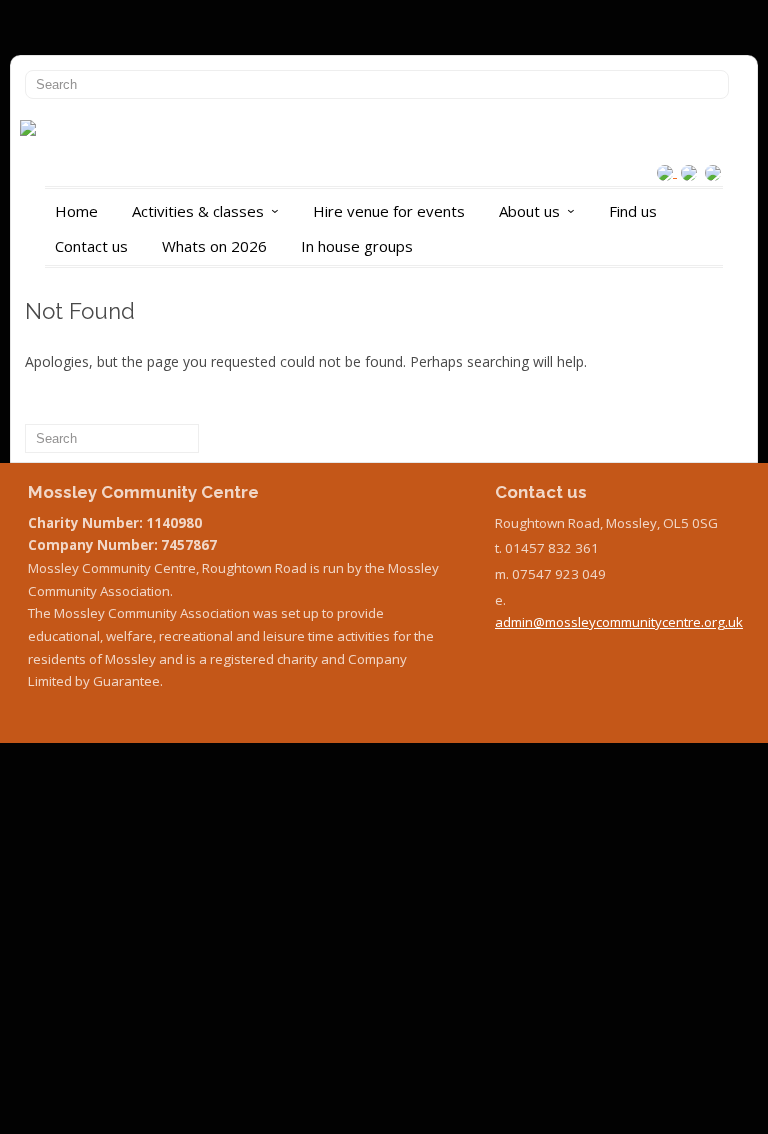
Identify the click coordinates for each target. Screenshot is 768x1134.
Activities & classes (209, 211)
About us (541, 211)
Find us (633, 211)
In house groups (357, 246)
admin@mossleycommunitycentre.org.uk (619, 622)
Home (76, 211)
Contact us (91, 246)
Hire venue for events (389, 211)
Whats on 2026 (214, 246)
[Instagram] (667, 171)
